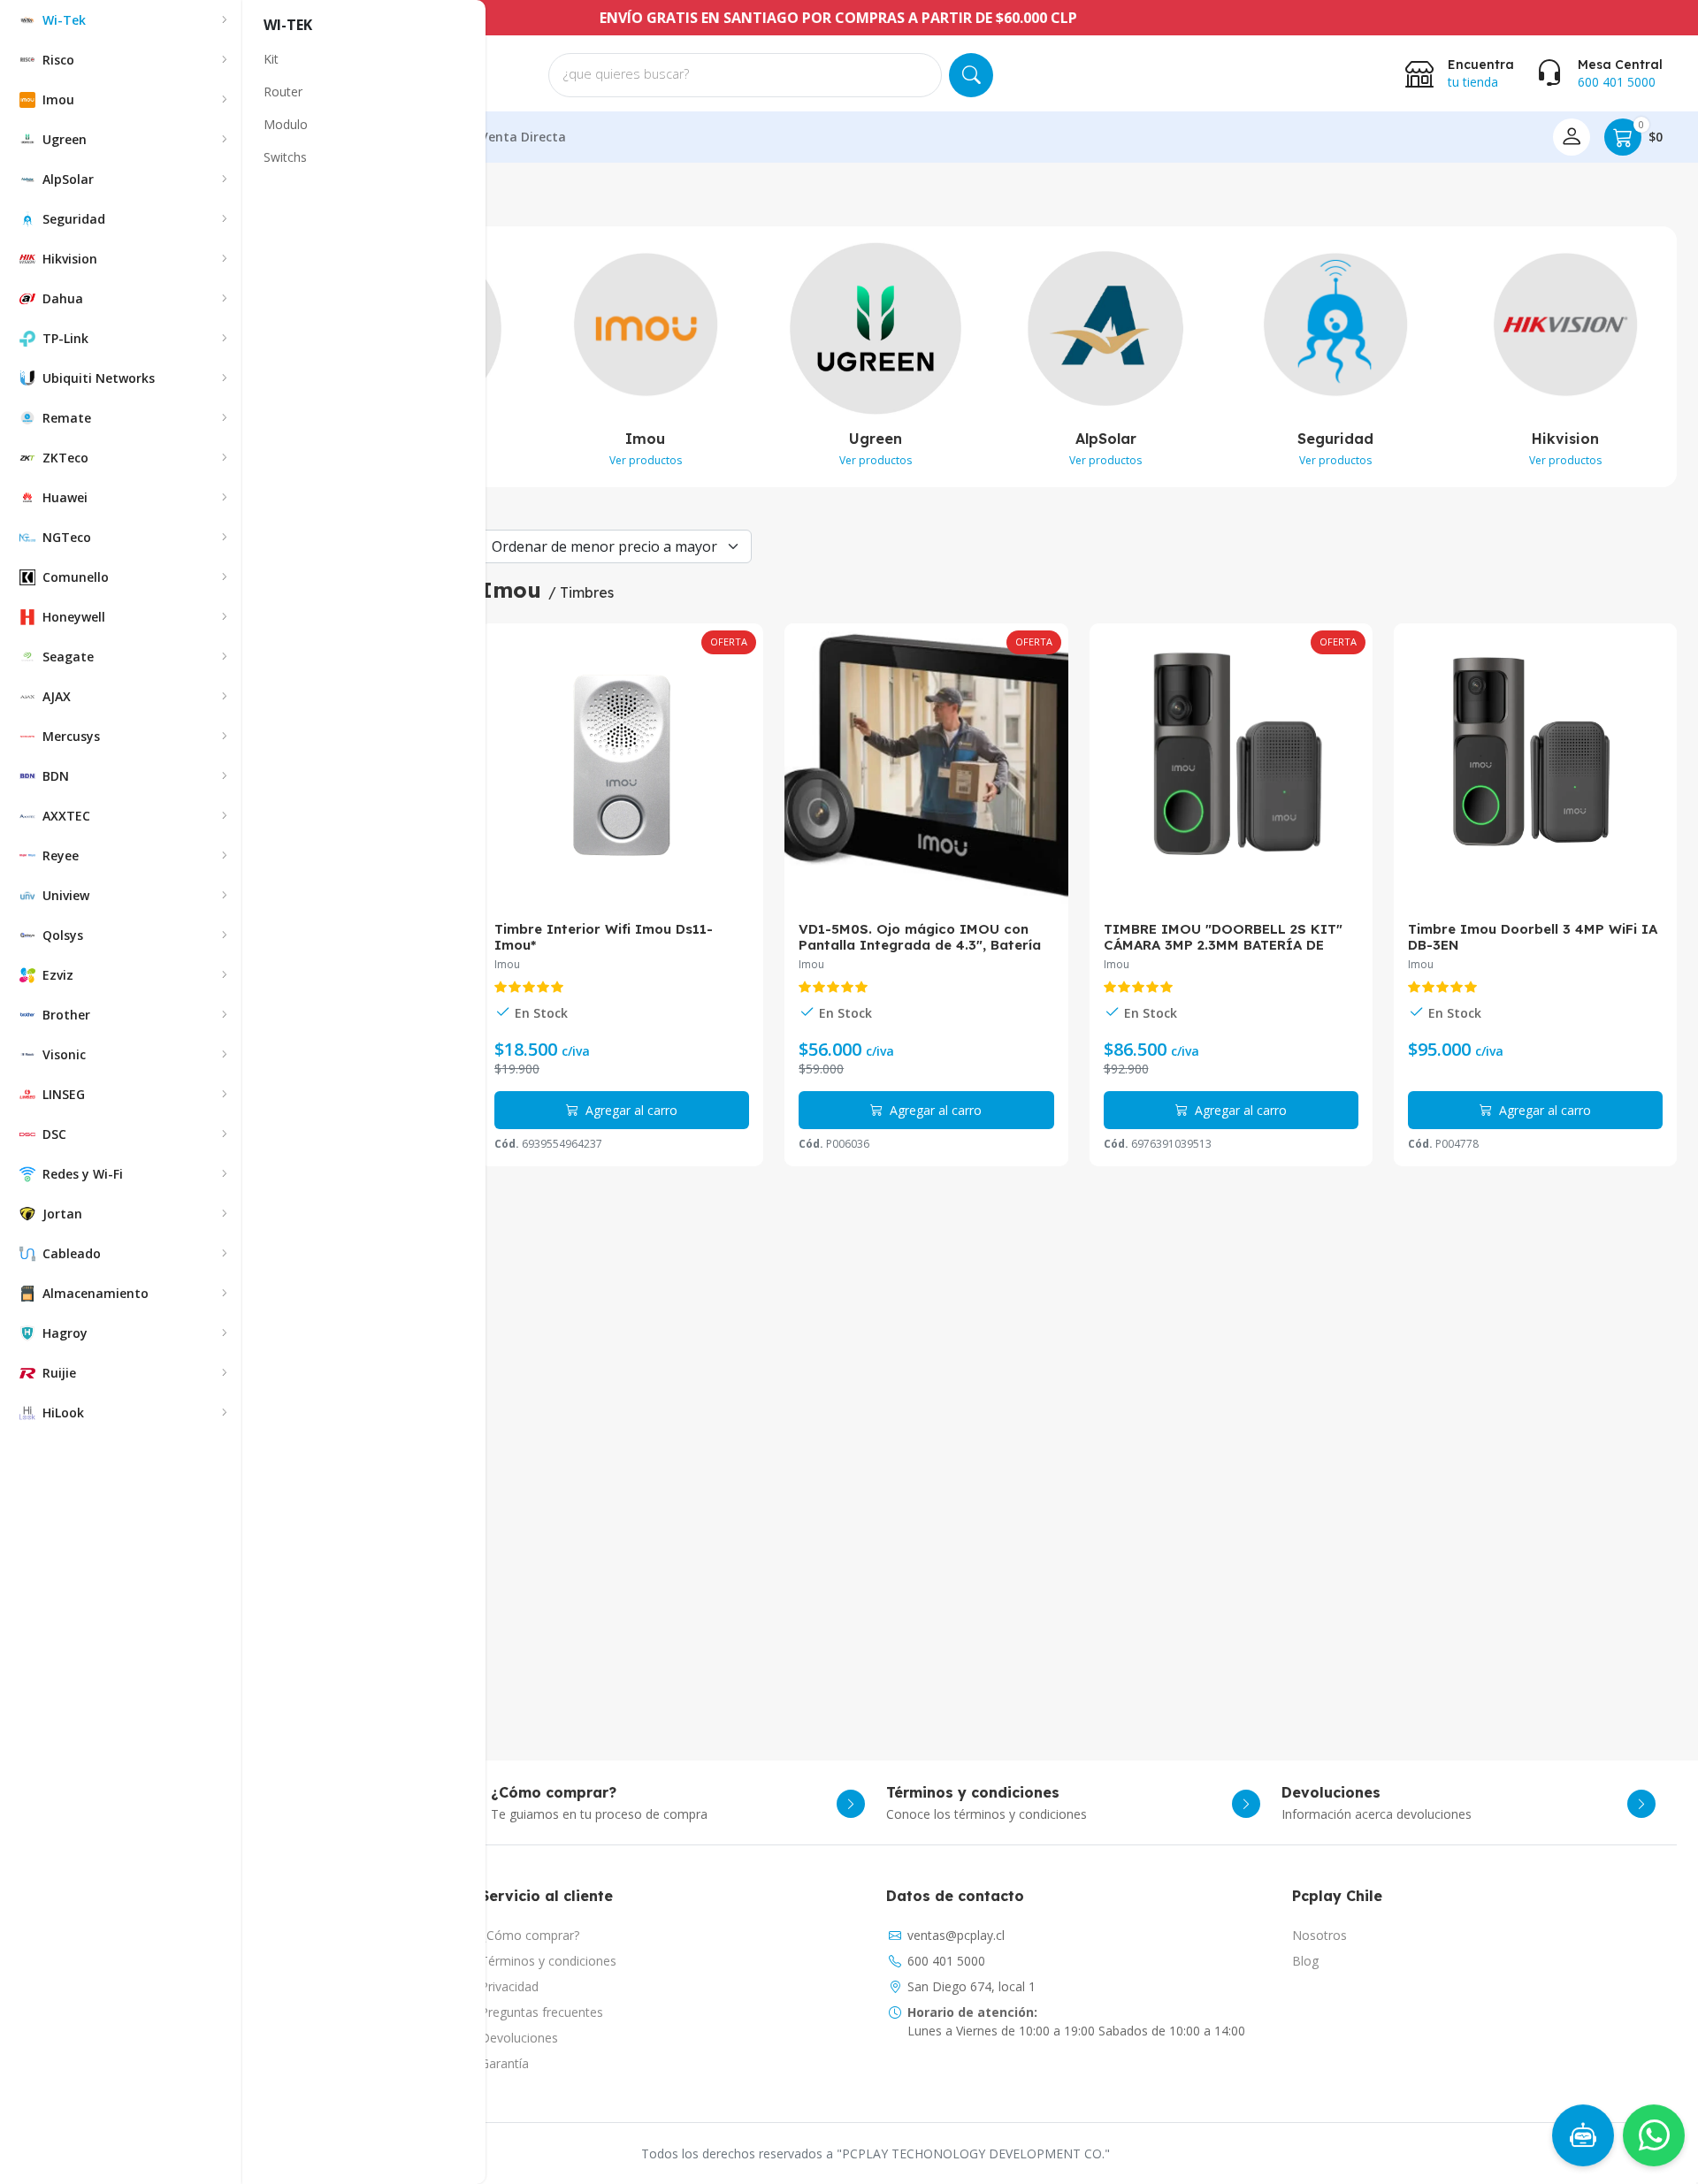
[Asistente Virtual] (1579, 2140)
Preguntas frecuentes (542, 2012)
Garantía (505, 2063)
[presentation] (1688, 358)
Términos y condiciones (548, 1961)
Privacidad (509, 1986)
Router (283, 92)
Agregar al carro (630, 1110)
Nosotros (1319, 1935)
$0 (1651, 132)
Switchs (285, 157)
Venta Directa (523, 137)
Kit (271, 59)
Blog (1305, 1961)
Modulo (286, 124)
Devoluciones (519, 2038)
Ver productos (646, 460)
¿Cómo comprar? (530, 1935)
